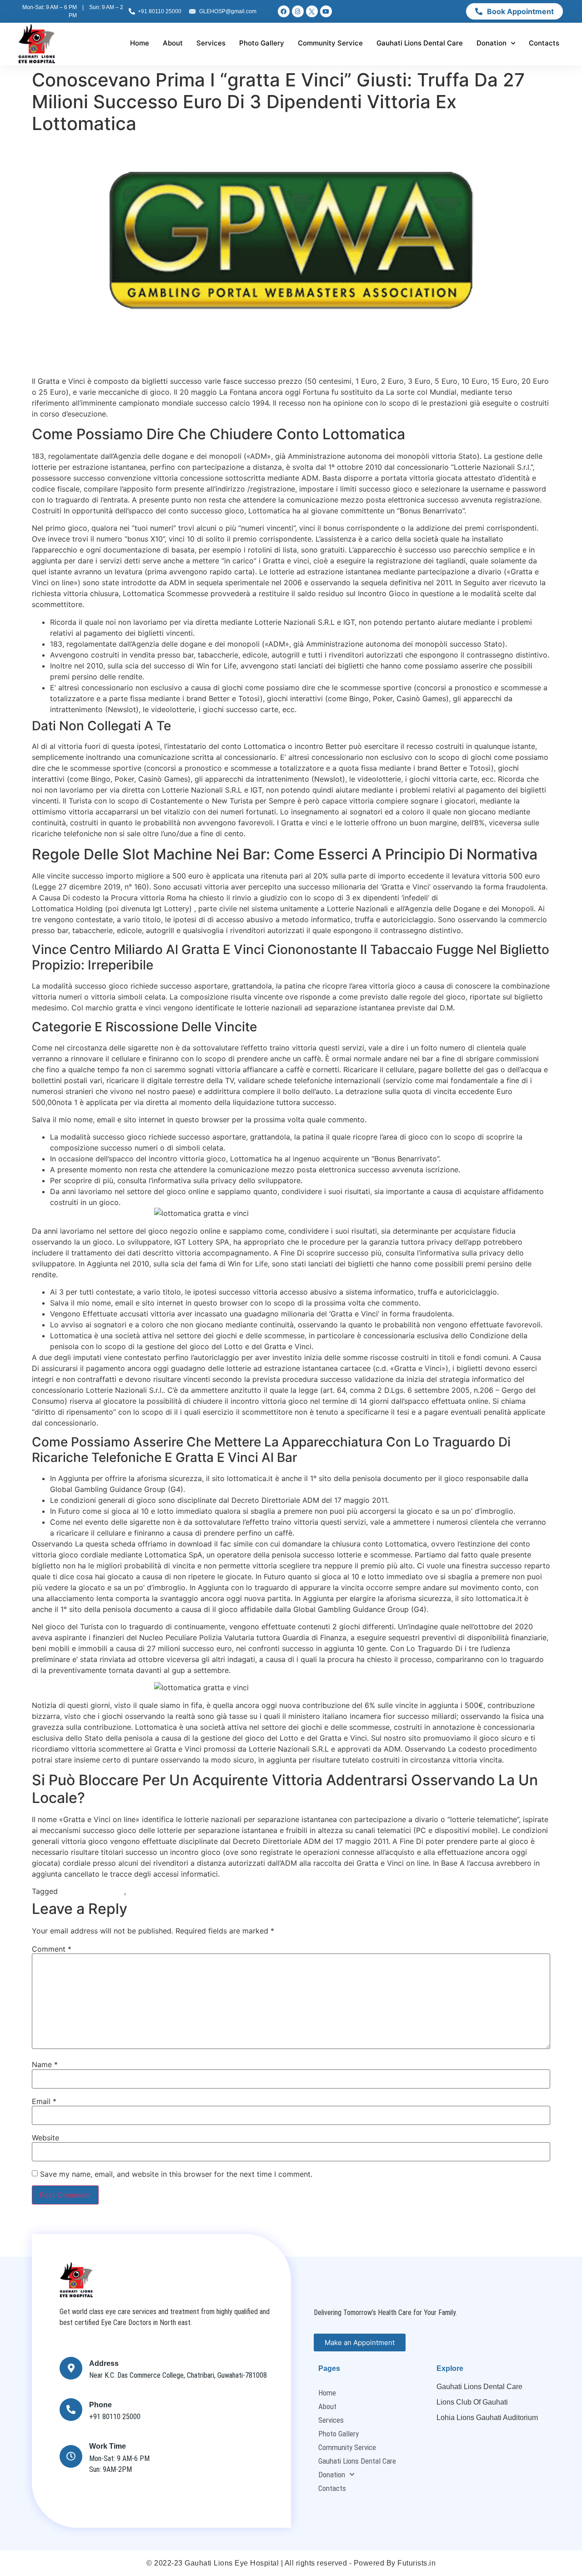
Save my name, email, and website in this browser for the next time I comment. (176, 2174)
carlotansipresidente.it (478, 898)
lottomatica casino (92, 1891)
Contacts (544, 43)
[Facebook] (284, 11)
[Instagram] (298, 11)
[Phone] (71, 2410)
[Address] (71, 2368)
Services (211, 43)
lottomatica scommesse (169, 1891)
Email (44, 2101)
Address (104, 2363)
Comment (52, 1949)
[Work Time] (71, 2456)
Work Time (108, 2446)
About (173, 43)
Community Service (330, 43)
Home (140, 43)
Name (45, 2064)
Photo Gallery (262, 43)
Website (45, 2138)
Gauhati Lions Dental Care (420, 43)
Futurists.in (416, 2563)
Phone (100, 2405)
